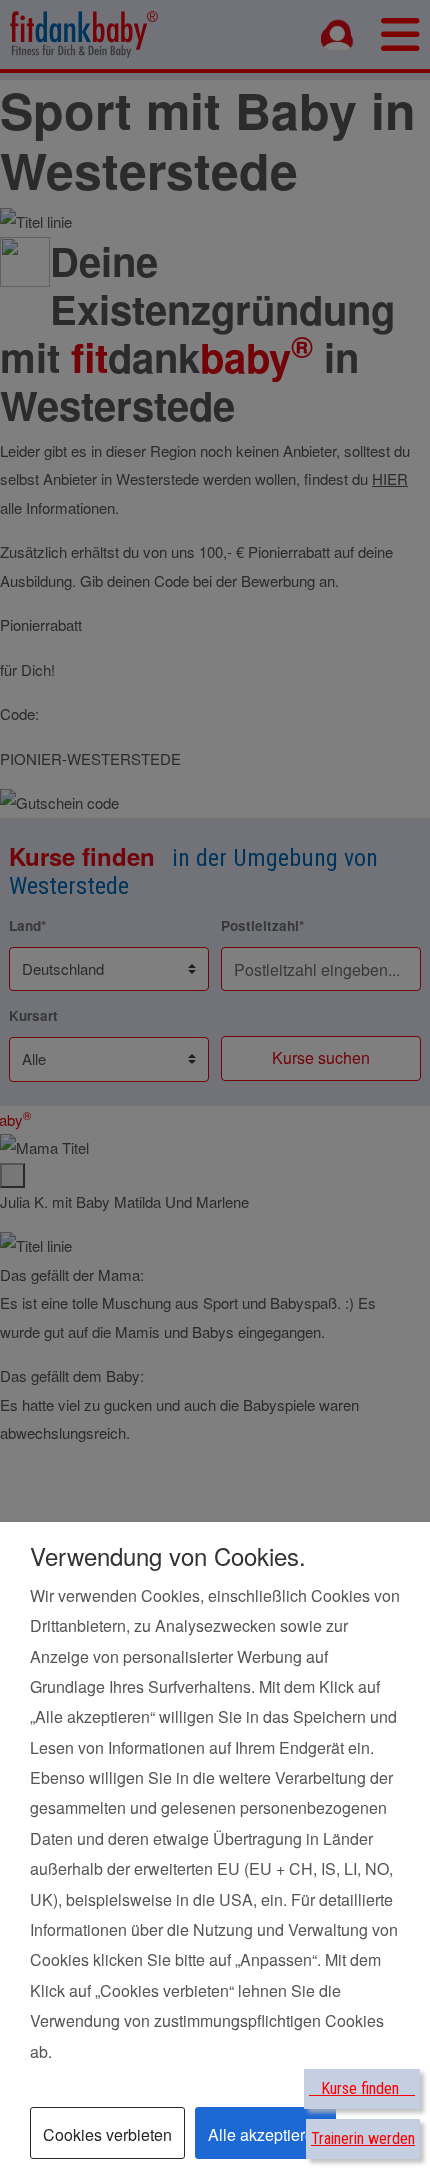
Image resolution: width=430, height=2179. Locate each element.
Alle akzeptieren (265, 2134)
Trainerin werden (363, 2138)
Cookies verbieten (107, 2134)
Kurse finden (362, 2088)
